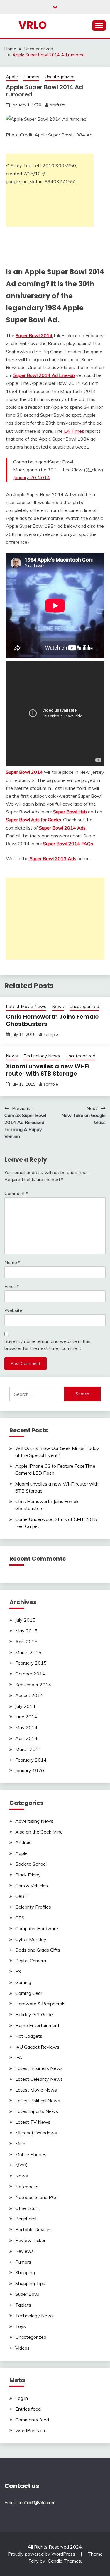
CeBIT (22, 1896)
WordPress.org (31, 2430)
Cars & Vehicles (32, 1886)
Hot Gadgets (29, 2036)
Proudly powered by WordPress (42, 2554)
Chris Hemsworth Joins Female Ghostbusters (52, 1020)
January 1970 (30, 1770)
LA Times (74, 431)
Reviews (24, 2251)
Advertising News (34, 1821)
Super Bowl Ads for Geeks (33, 820)
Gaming (23, 1982)
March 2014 (28, 1749)
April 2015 (26, 1642)
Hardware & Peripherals (40, 2004)
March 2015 (28, 1652)
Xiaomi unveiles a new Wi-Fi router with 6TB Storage (48, 1070)
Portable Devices (33, 2229)
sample (51, 1034)
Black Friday (28, 1875)
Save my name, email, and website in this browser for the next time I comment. (47, 1345)
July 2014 (25, 1706)
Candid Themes (64, 2561)
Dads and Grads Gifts (38, 1950)
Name (12, 1262)
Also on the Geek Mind (39, 1832)
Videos (22, 2348)
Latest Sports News (37, 2111)
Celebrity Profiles (33, 1907)
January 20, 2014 (32, 477)
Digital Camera (31, 1961)
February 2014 (31, 1760)
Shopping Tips (30, 2283)
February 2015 (31, 1663)
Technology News (42, 1056)
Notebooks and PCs (36, 2197)
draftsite (58, 105)
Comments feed (32, 2420)
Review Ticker (30, 2240)
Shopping (25, 2272)
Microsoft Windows (36, 2133)
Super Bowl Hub (70, 812)
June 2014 (26, 1717)
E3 (18, 1971)
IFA (19, 2057)
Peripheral (26, 2219)
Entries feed (28, 2409)
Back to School (31, 1864)
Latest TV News (33, 2122)
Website (13, 1310)
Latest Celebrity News (39, 2079)
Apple (12, 77)
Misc (20, 2144)
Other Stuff (27, 2208)
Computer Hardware (37, 1928)
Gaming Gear (29, 1993)
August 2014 (29, 1695)
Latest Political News (38, 2101)
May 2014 (26, 1727)
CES (20, 1918)
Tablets (23, 2305)
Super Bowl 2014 (24, 772)
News (58, 1006)
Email (12, 1286)
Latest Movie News (26, 1006)
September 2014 (33, 1685)
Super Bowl (27, 2294)
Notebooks (27, 2187)
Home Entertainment (37, 2025)
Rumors (31, 77)
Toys (21, 2326)
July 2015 (25, 1620)
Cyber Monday (31, 1939)
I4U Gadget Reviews (37, 2047)
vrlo (33, 25)
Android (23, 1842)
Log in (22, 2398)
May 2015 (26, 1631)
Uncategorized (60, 77)
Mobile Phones (31, 2154)
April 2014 (26, 1738)
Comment (16, 1193)
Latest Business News (39, 2068)
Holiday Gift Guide (34, 2014)
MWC (22, 2165)
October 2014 (30, 1674)
